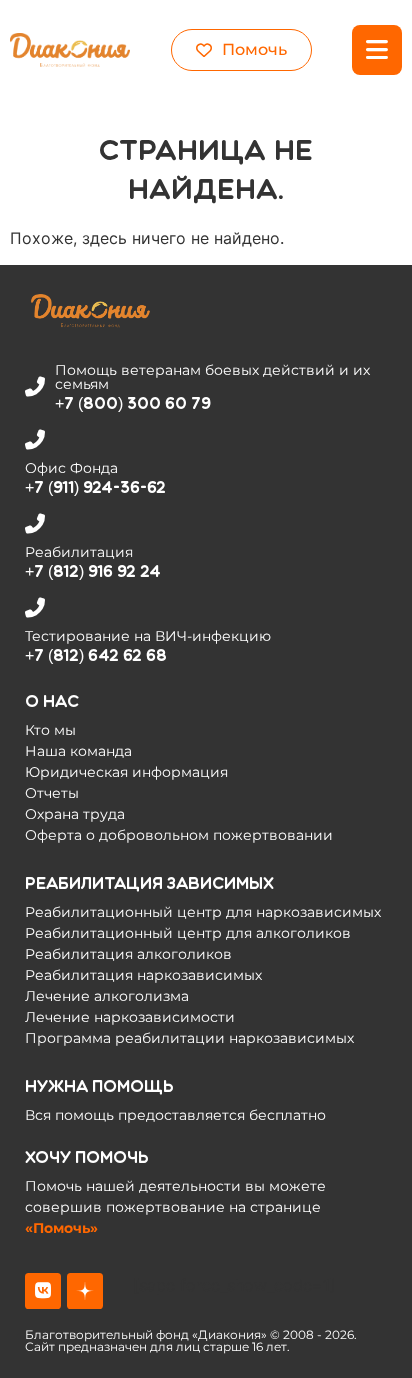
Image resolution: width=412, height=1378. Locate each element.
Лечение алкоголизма (107, 996)
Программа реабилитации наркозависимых (189, 1038)
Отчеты (52, 793)
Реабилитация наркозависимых (143, 975)
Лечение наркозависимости (130, 1017)
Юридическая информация (126, 772)
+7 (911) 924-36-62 (95, 487)
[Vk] (43, 1291)
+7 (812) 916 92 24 (93, 571)
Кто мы (50, 730)
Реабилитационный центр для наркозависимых (203, 912)
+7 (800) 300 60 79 (133, 403)
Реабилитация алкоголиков (128, 954)
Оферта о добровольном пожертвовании (179, 835)
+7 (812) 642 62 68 (96, 655)
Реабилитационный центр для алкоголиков (188, 933)
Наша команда (78, 751)
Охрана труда (75, 814)
